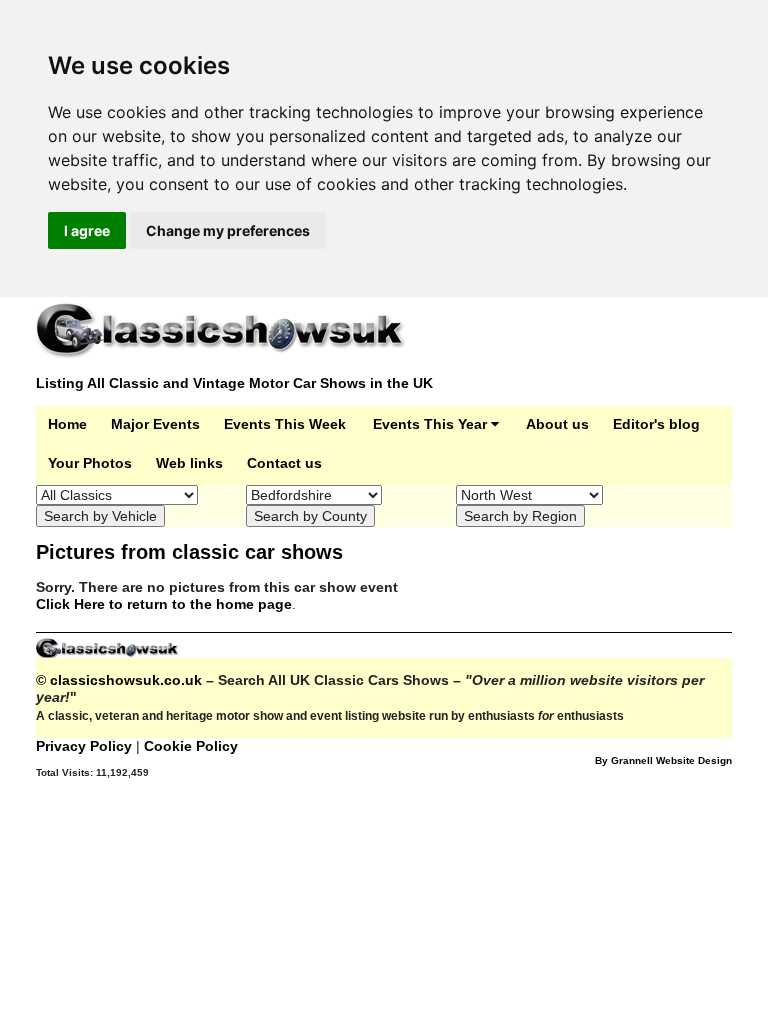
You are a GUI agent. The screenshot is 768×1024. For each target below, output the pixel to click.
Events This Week (285, 424)
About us (557, 424)
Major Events (155, 424)
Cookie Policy (191, 746)
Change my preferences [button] (228, 230)
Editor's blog (656, 424)
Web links (189, 463)
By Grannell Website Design (663, 760)
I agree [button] (87, 230)
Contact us (284, 463)
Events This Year (432, 424)
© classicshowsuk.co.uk (119, 680)
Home (67, 424)
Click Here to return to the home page (164, 604)
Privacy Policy (86, 746)
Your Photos (90, 463)
